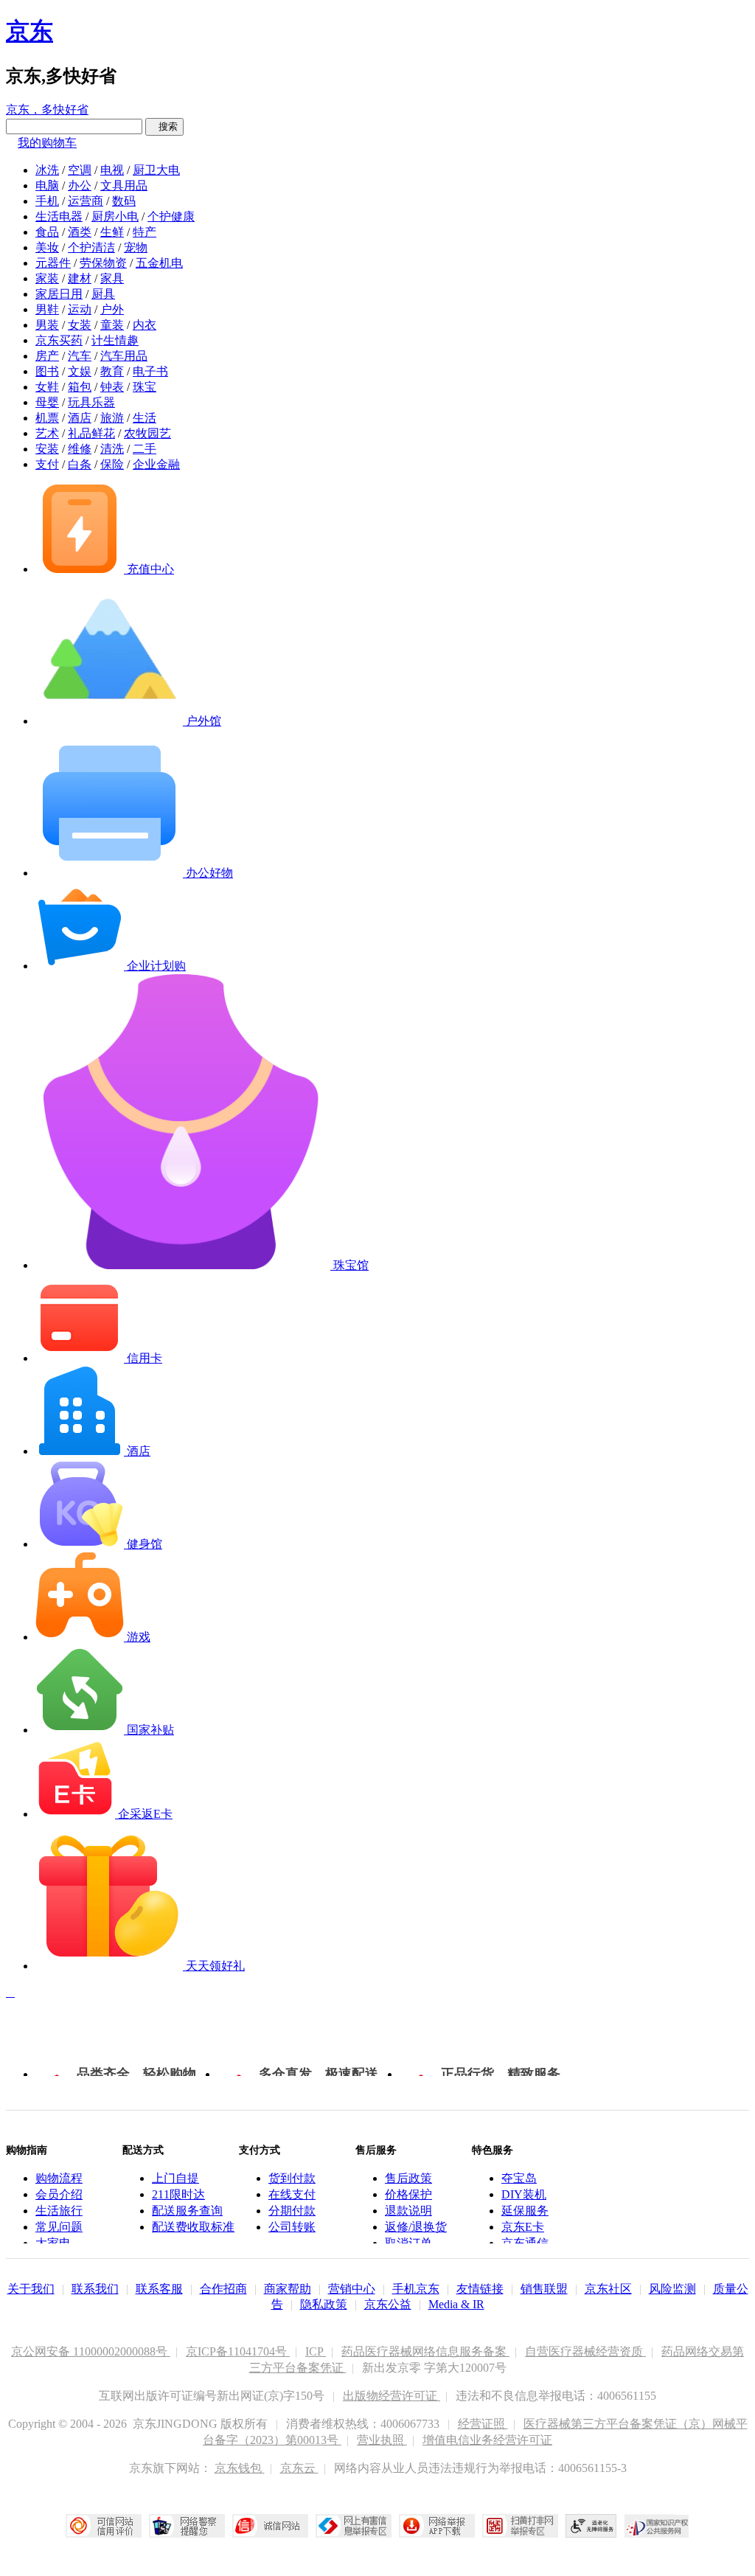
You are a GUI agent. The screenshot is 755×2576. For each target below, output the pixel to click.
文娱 (80, 371)
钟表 (112, 387)
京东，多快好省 (47, 110)
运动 (80, 309)
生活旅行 (59, 2211)
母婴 (47, 402)
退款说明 (408, 2211)
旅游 (112, 418)
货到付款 (292, 2178)
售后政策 (408, 2178)
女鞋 (47, 387)
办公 (80, 185)
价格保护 (408, 2194)
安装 (47, 449)
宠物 (136, 247)
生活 (145, 418)
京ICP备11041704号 (238, 2351)
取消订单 (408, 2243)
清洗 (112, 449)
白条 (80, 464)
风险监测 (672, 2289)
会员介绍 (59, 2194)
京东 (29, 31)
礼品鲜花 (91, 433)
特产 (145, 232)
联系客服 (159, 2289)
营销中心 (352, 2289)
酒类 (80, 232)
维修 (80, 449)
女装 (80, 325)
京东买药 (59, 340)
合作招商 (223, 2289)
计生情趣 (115, 340)
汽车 (80, 356)
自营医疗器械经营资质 (585, 2351)
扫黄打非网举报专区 (520, 2526)
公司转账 (292, 2227)
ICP (316, 2351)
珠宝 (145, 387)
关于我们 (31, 2289)
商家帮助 (288, 2289)
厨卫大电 (156, 170)
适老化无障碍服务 (591, 2526)
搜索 (164, 126)
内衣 (145, 325)
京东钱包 (240, 2468)
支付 (47, 464)
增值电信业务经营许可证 (487, 2440)
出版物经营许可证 (392, 2396)
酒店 (80, 418)
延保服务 (525, 2211)
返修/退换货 (416, 2227)
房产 (47, 356)
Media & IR (456, 2304)
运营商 (86, 201)
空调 (80, 170)
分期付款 (292, 2211)
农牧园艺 (147, 433)
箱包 (80, 387)
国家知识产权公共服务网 (657, 2526)
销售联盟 (544, 2289)
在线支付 (292, 2194)
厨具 (103, 294)
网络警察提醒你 (187, 2526)
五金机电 (159, 263)
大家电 (53, 2243)
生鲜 (112, 232)
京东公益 (388, 2304)
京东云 (299, 2468)
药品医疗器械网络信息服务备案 (425, 2351)
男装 (47, 325)
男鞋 (47, 309)
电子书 (150, 371)
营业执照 (382, 2440)
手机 (47, 201)
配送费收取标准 (193, 2227)
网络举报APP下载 (437, 2526)
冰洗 (47, 170)
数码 (124, 201)
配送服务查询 (187, 2211)
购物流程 (59, 2178)
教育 (112, 371)
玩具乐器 (91, 402)
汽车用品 (124, 356)
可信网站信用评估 (104, 2526)
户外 (112, 309)
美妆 (47, 247)
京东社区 (608, 2289)
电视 (112, 170)
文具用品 (124, 185)
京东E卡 (523, 2227)
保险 (112, 464)
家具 (112, 278)
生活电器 (59, 216)
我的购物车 (47, 143)
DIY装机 (524, 2194)
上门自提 (175, 2178)
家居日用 (59, 294)
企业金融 (156, 464)
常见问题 (59, 2227)
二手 (145, 449)
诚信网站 (270, 2526)
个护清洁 (91, 247)
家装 (47, 278)
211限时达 (178, 2194)
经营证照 (483, 2424)
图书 (47, 371)
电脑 (47, 185)
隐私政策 (324, 2304)
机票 (47, 418)
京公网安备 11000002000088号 (91, 2351)
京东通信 (525, 2243)
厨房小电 (115, 216)
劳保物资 (103, 263)
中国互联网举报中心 (354, 2526)
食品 (47, 232)
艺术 (47, 433)
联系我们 (95, 2289)
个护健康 (171, 216)
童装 (112, 325)
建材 (80, 278)
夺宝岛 (519, 2178)
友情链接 (480, 2289)
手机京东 (416, 2289)
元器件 (53, 263)
